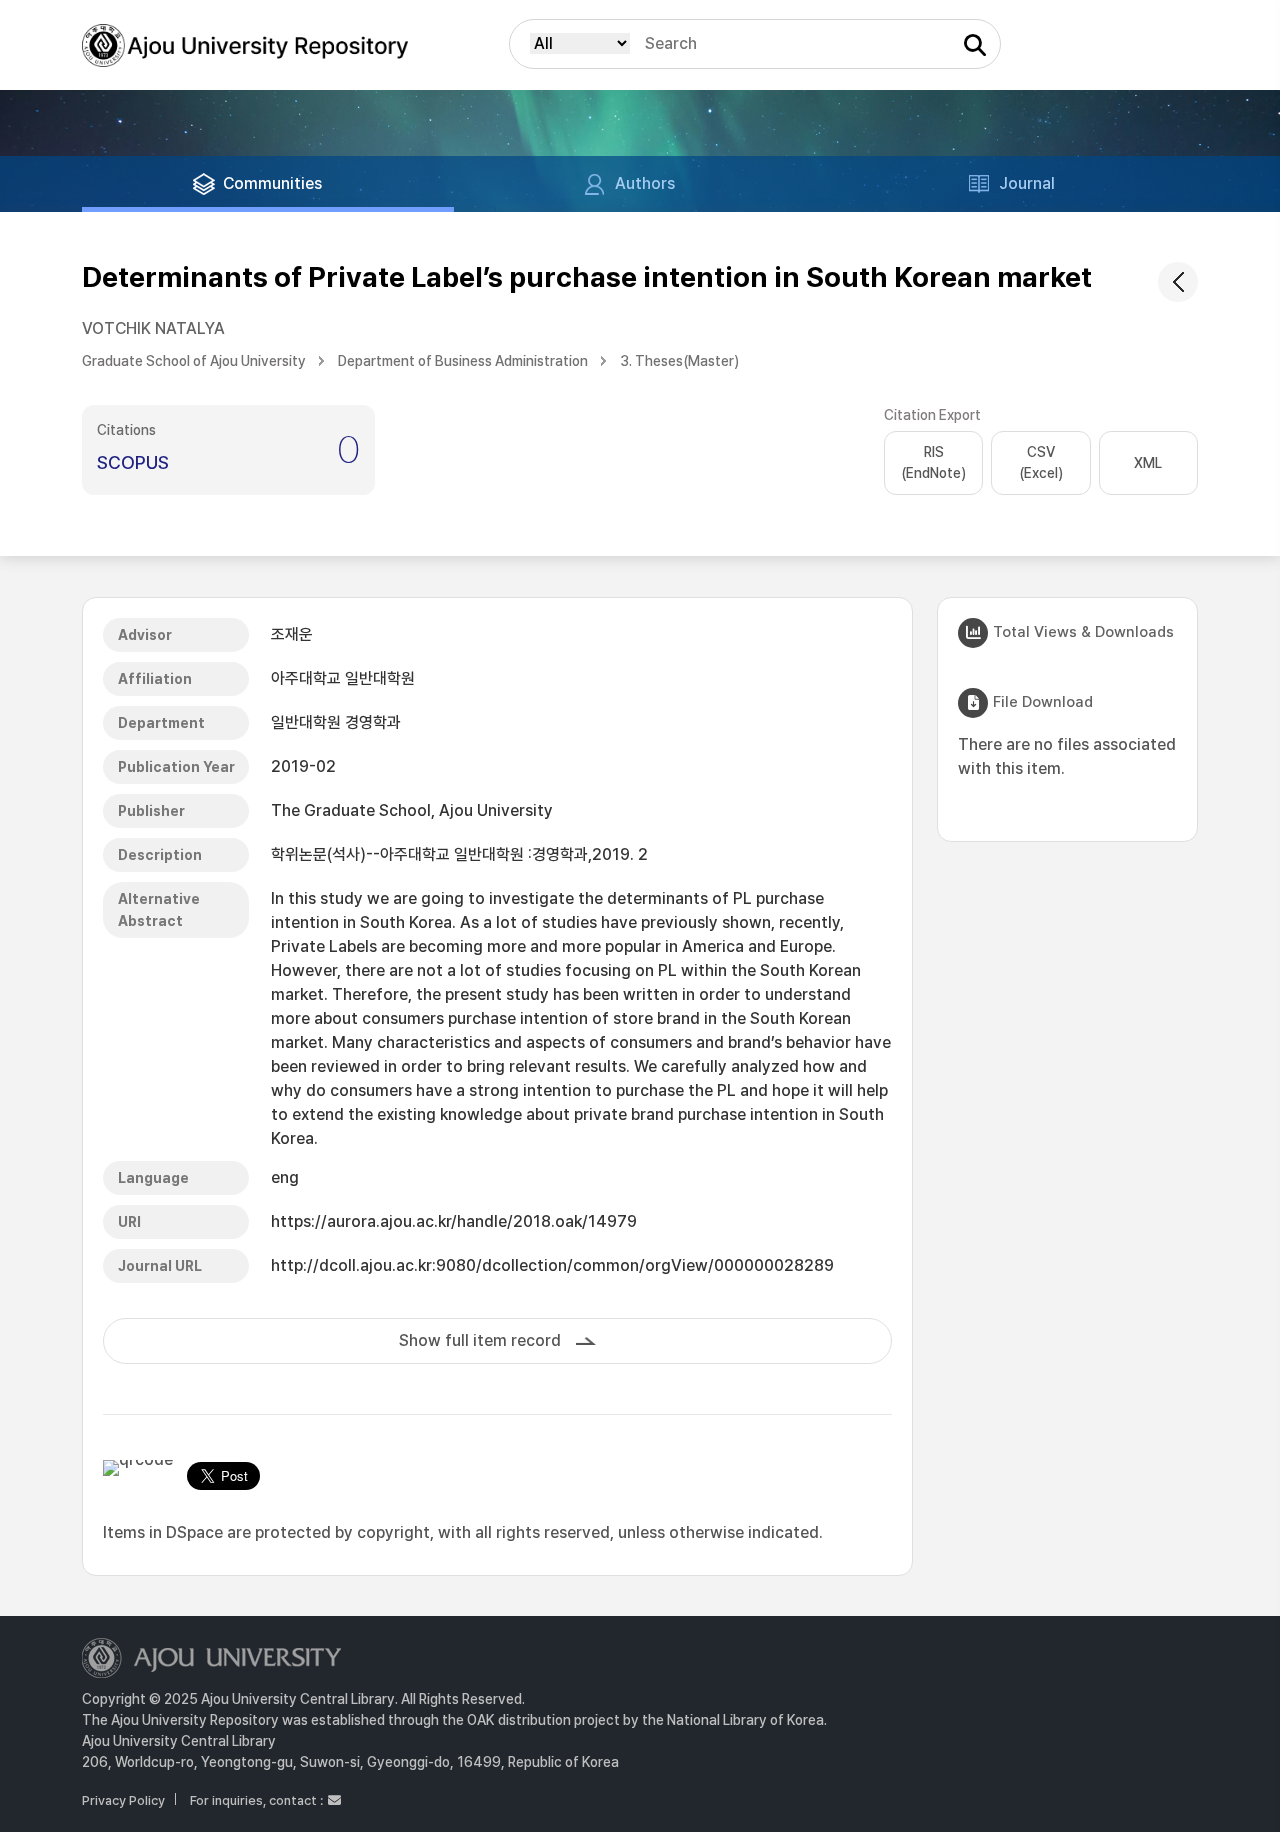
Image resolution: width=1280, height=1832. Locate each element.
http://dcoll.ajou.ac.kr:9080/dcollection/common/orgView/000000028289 (552, 1265)
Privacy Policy (123, 1800)
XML (1148, 463)
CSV (1041, 462)
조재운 (292, 634)
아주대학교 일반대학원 (343, 678)
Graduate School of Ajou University (194, 361)
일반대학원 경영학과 (336, 722)
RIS (933, 462)
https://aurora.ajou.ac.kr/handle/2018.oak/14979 (454, 1221)
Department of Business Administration (463, 361)
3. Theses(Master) (679, 361)
